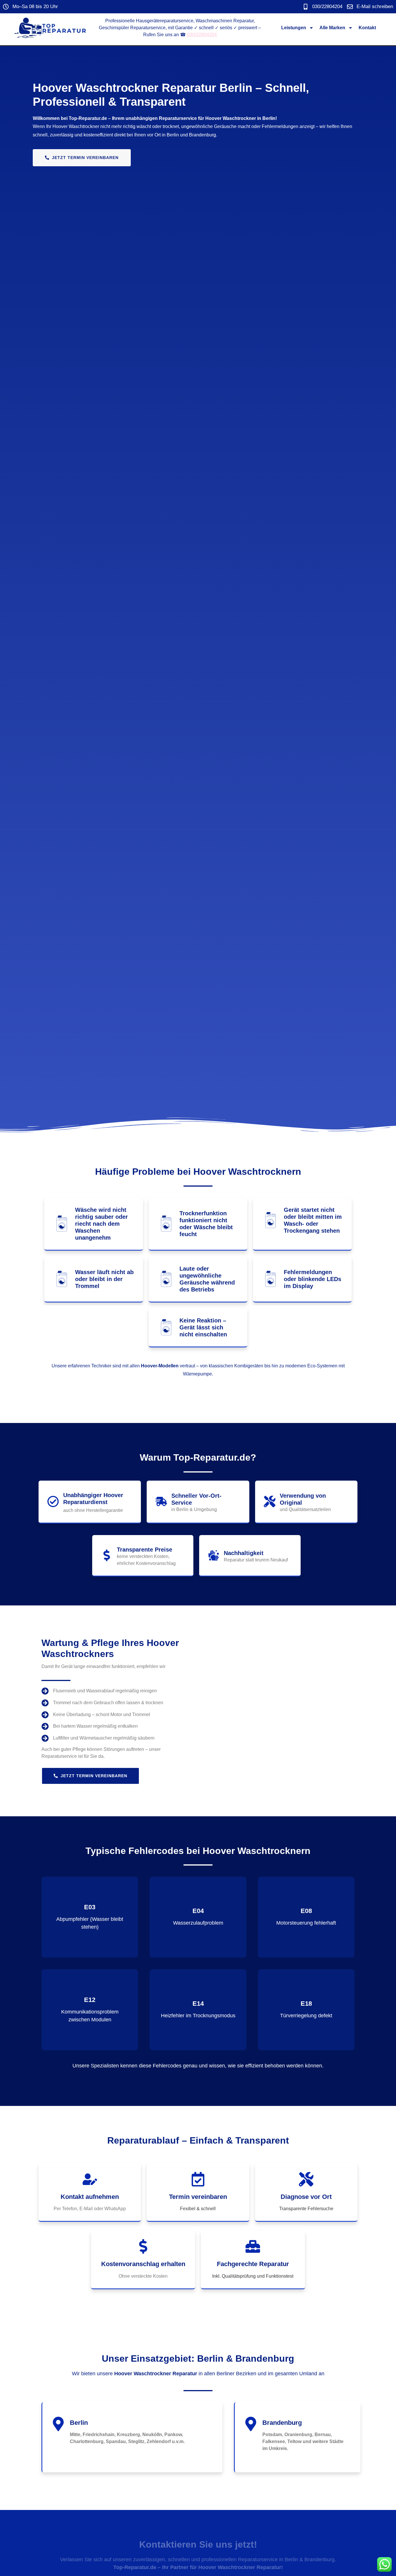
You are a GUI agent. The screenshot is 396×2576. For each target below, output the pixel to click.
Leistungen (294, 28)
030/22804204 (202, 35)
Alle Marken (332, 28)
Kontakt (367, 28)
